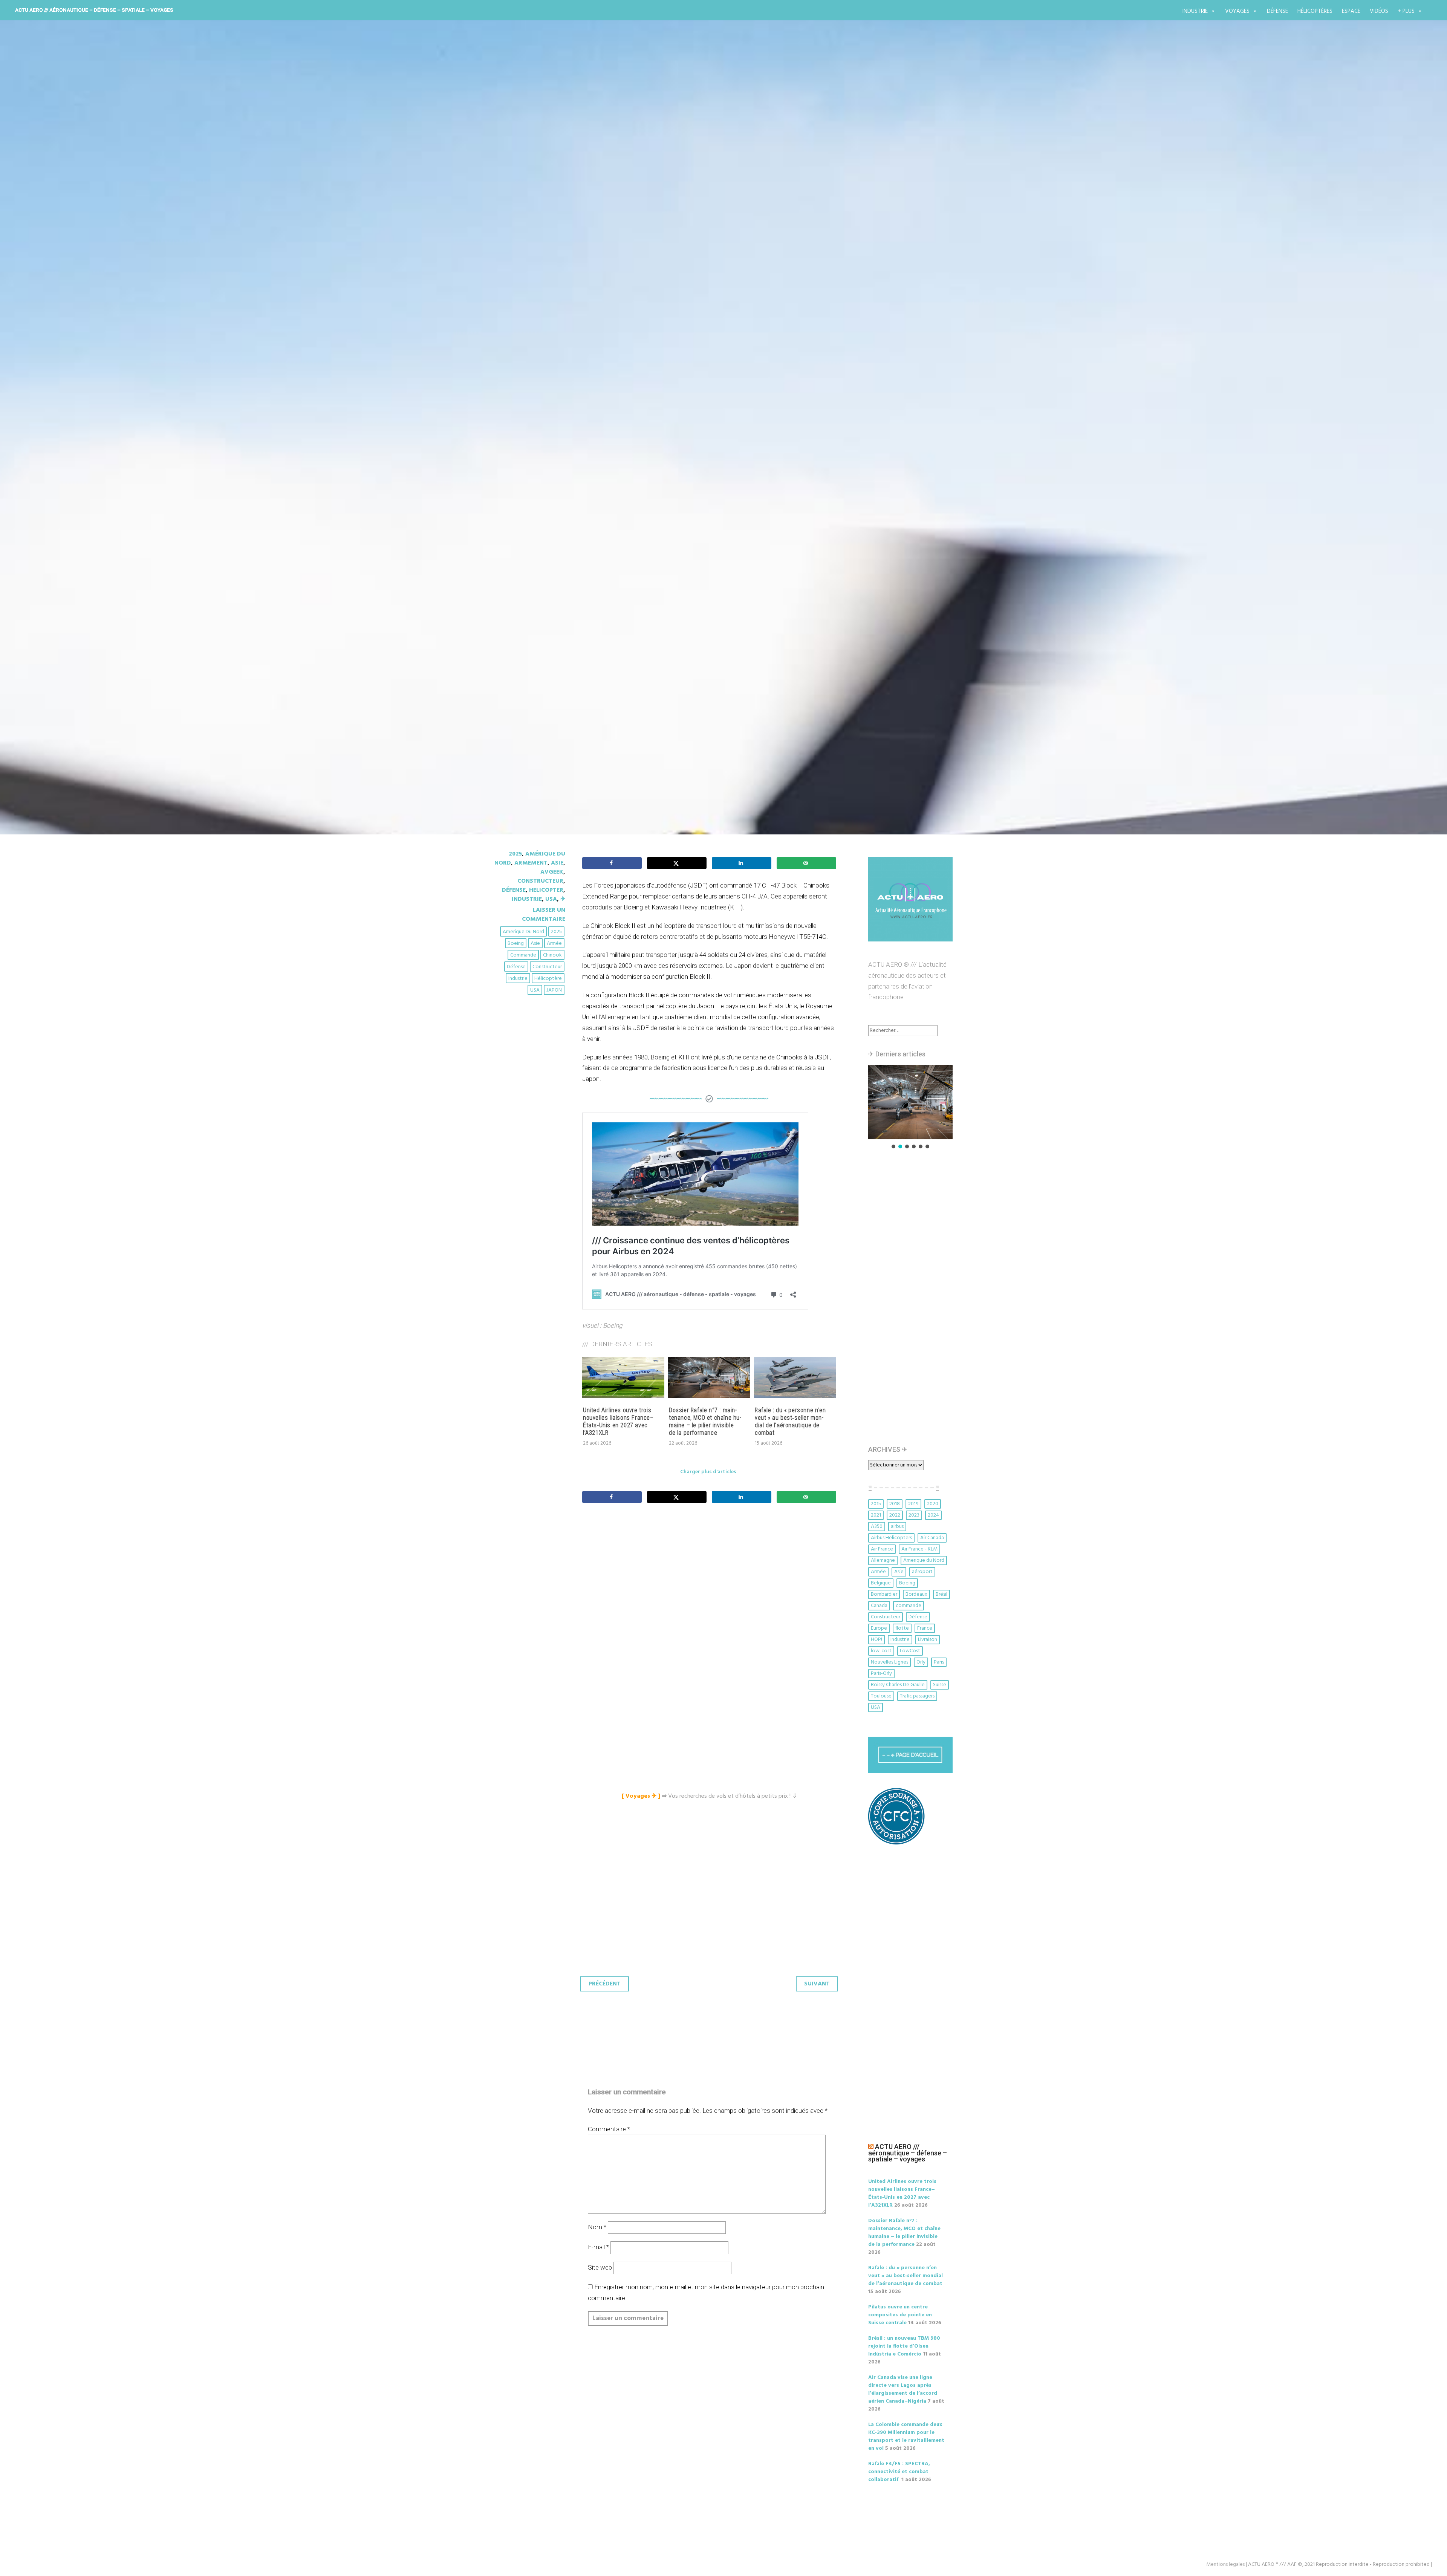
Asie (557, 863)
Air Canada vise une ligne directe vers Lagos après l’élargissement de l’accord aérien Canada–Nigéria (903, 2389)
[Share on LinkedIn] (742, 863)
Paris (939, 1662)
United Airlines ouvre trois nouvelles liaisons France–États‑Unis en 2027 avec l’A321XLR (618, 1421)
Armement (531, 863)
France (925, 1628)
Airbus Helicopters (891, 1538)
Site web (600, 2267)
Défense (1277, 11)
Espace (1351, 11)
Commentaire (609, 2129)
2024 (933, 1515)
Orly (921, 1662)
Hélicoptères (1315, 11)
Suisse (940, 1685)
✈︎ (563, 899)
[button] (910, 1102)
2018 (895, 1504)
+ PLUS (1406, 11)
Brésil (941, 1594)
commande (523, 955)
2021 (876, 1515)
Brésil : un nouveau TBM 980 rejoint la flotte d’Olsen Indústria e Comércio (904, 2346)
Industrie (1195, 11)
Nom (597, 2227)
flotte (902, 1628)
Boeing (516, 944)
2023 (914, 1515)
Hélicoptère (548, 979)
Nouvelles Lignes (889, 1662)
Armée (554, 944)
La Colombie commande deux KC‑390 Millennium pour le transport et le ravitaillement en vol (906, 2437)
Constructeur (540, 881)
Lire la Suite (523, 505)
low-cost (881, 1651)
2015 (876, 1504)
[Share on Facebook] (612, 863)
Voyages (1237, 11)
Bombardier (884, 1594)
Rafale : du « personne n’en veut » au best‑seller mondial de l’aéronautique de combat (790, 1421)
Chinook (552, 955)
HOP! (876, 1640)
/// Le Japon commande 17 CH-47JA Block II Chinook (673, 461)
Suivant (817, 1984)
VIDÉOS (1379, 11)
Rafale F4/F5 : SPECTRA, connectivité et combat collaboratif (899, 2472)
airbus (897, 1527)
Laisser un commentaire (544, 915)
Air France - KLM (919, 1549)
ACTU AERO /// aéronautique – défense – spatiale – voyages (94, 10)
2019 (913, 1504)
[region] (910, 1107)
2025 (515, 854)
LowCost (910, 1651)
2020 (933, 1504)
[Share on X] (677, 863)
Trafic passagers (917, 1696)
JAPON (554, 990)
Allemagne (883, 1560)
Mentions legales (1225, 2565)
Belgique (881, 1583)
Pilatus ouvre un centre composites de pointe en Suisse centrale (900, 2315)
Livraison (928, 1640)
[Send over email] (806, 863)
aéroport (922, 1572)
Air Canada (932, 1538)
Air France (882, 1549)
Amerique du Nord (523, 932)
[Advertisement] (711, 1593)
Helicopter (546, 890)
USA (551, 899)
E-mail (598, 2247)
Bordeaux (916, 1594)
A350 (877, 1527)
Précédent (605, 1984)
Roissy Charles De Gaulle (898, 1685)
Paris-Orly (881, 1674)
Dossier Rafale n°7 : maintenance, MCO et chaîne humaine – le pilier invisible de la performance (705, 1421)
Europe (879, 1628)
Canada (879, 1606)
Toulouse (881, 1696)
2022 (895, 1515)
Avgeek (552, 872)
